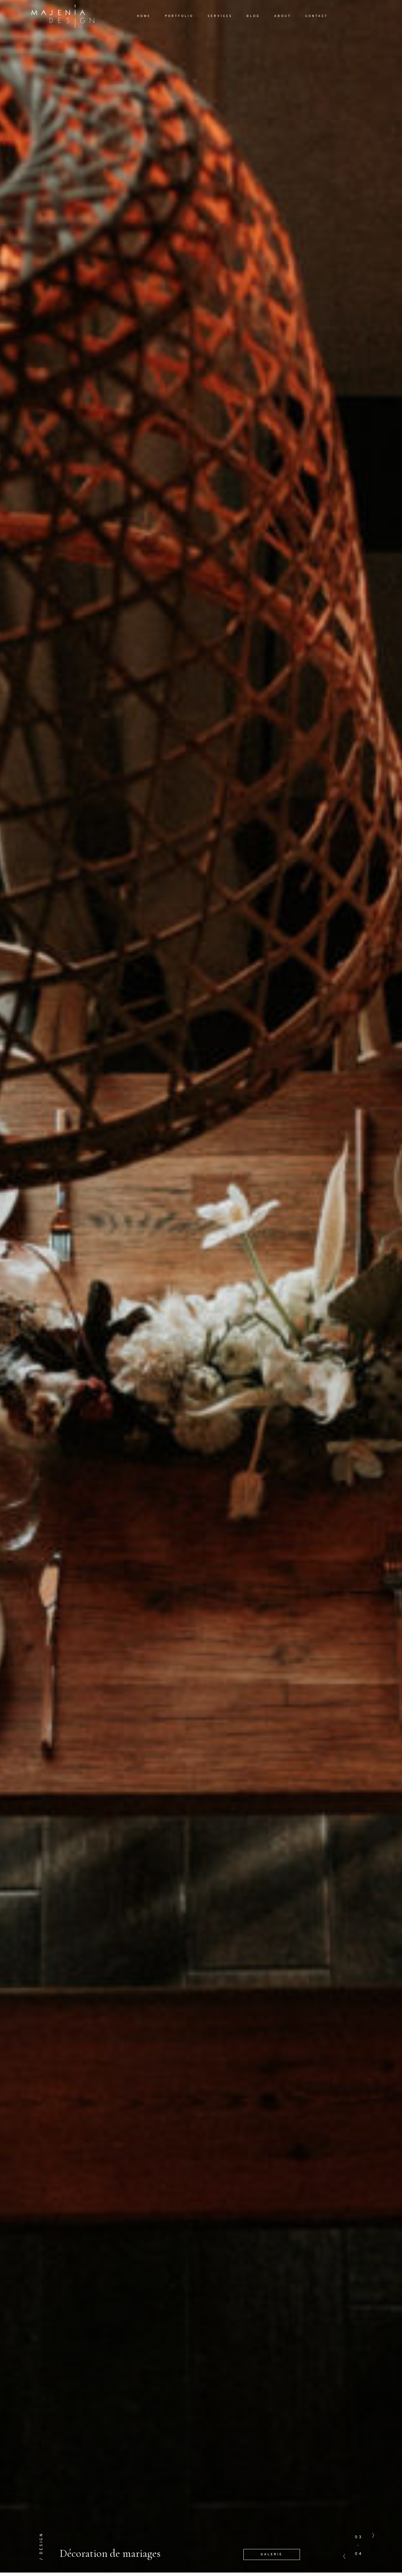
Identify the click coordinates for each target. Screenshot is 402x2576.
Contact (317, 16)
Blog (253, 16)
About (283, 16)
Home (144, 16)
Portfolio (179, 16)
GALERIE (272, 2554)
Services (220, 16)
